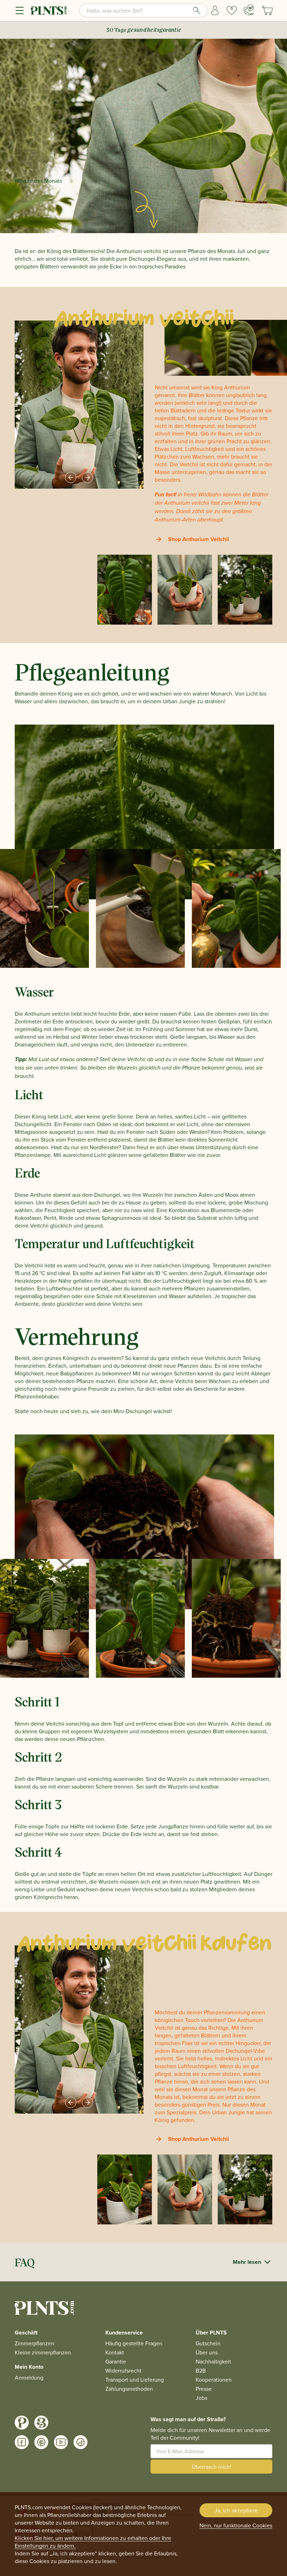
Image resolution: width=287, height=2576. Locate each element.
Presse (204, 2389)
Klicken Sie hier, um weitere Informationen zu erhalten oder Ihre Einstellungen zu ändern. (93, 2542)
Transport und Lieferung (135, 2380)
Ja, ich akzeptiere (236, 2510)
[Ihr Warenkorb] (267, 10)
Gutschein (208, 2343)
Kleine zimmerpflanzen (43, 2352)
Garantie (116, 2361)
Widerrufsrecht (123, 2370)
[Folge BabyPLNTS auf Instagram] (41, 2423)
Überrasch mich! (212, 2467)
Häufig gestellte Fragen (134, 2343)
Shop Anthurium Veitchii (198, 539)
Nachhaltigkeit (213, 2361)
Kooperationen (214, 2380)
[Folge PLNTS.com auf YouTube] (61, 2442)
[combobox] (143, 10)
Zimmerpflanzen (34, 2343)
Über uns (207, 2352)
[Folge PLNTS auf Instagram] (22, 2423)
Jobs (201, 2398)
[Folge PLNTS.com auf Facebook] (22, 2442)
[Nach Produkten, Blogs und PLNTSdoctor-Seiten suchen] (197, 10)
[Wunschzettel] (232, 10)
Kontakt (115, 2352)
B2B (201, 2370)
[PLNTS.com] (49, 10)
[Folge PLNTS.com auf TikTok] (80, 2442)
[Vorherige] (71, 477)
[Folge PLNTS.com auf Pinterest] (41, 2442)
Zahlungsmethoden (129, 2389)
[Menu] (20, 10)
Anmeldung (29, 2377)
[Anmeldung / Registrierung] (215, 10)
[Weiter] (87, 477)
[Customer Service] (249, 10)
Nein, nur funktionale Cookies (236, 2525)
